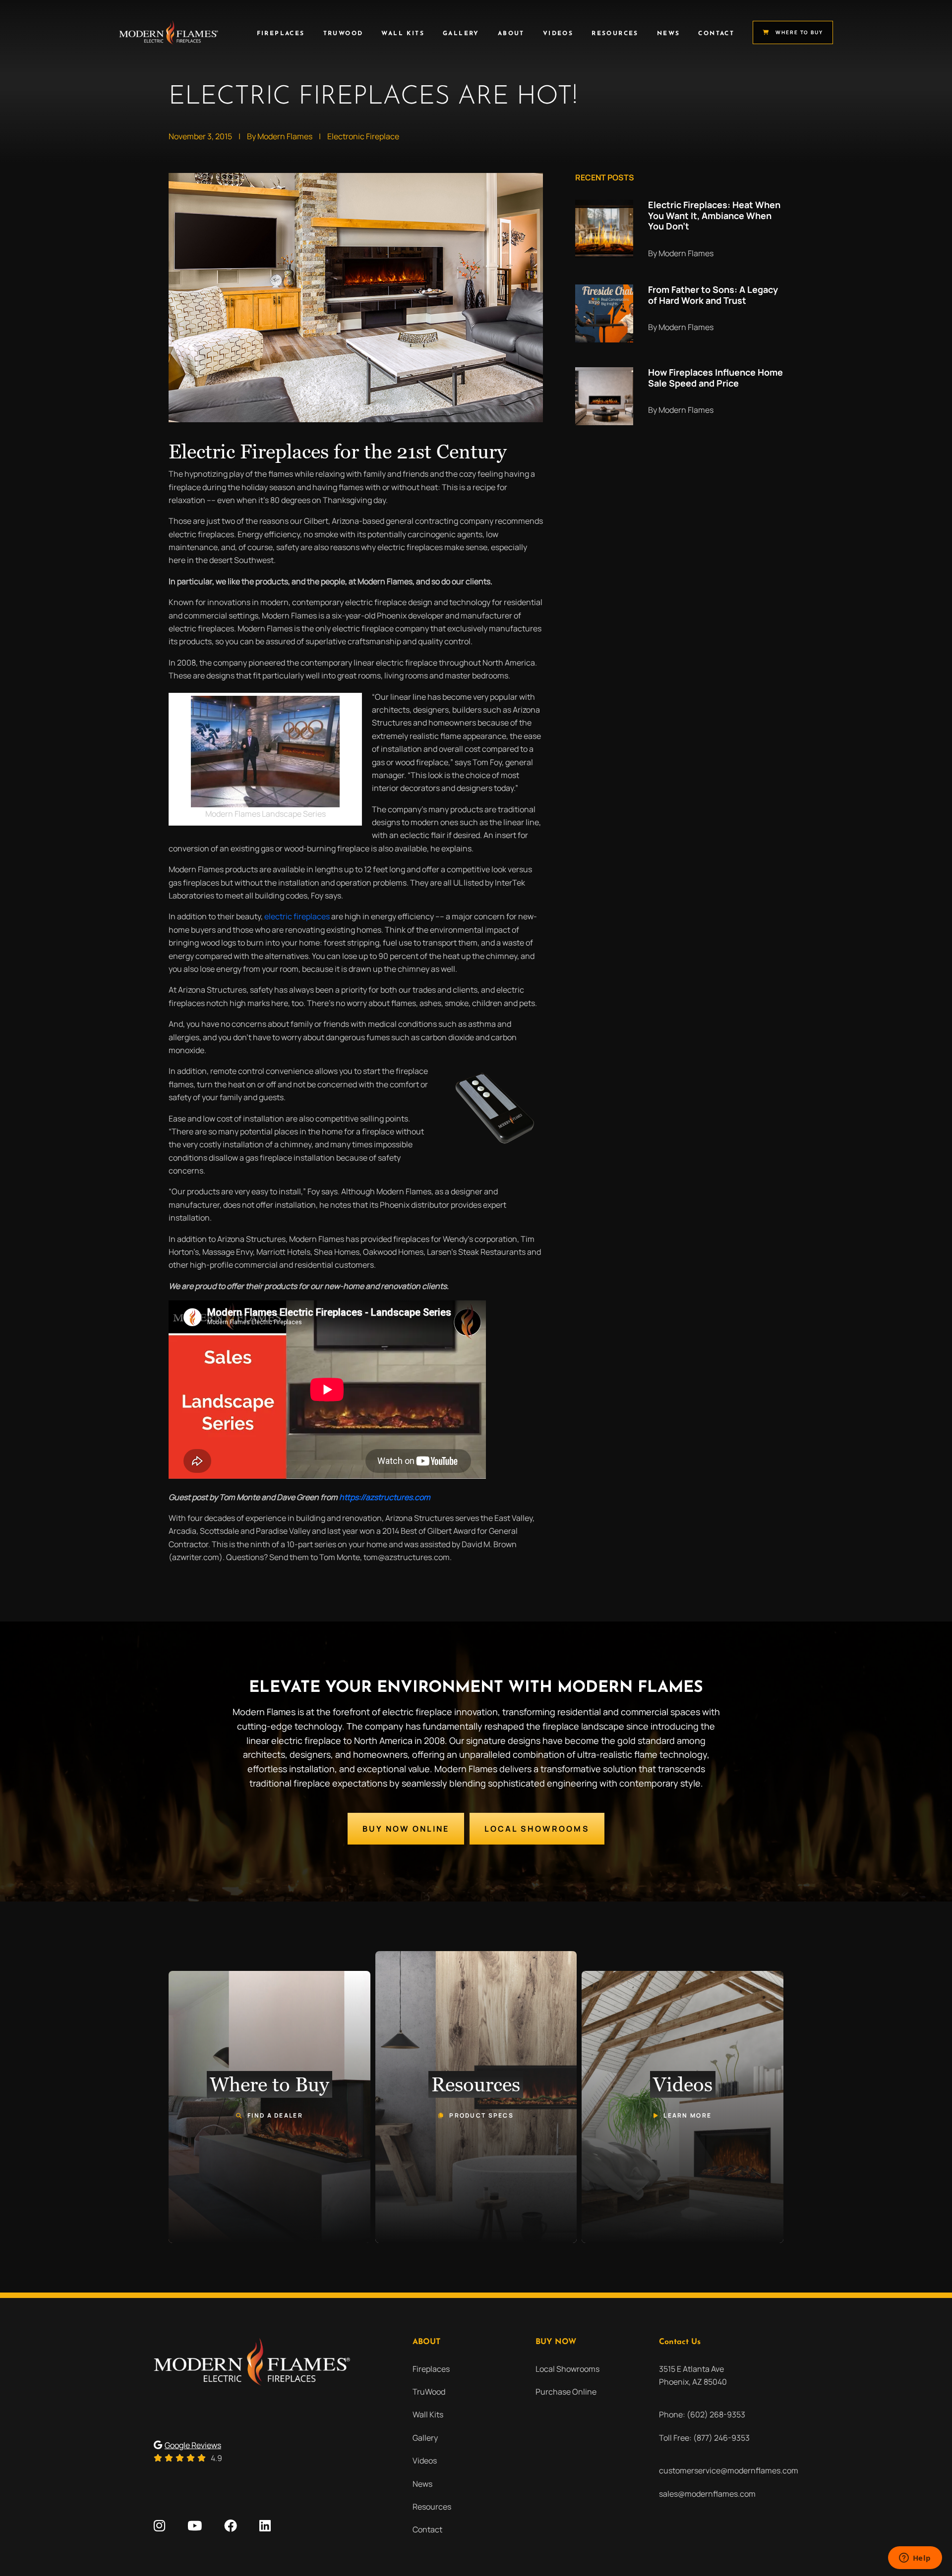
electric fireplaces (297, 916)
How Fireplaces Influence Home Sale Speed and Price (715, 378)
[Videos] (683, 2107)
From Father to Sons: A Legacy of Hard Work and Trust (713, 295)
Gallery (461, 34)
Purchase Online (566, 2392)
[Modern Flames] (169, 32)
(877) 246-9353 (721, 2438)
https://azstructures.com (385, 1497)
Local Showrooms (537, 1829)
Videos (558, 34)
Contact (716, 34)
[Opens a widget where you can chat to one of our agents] (915, 2559)
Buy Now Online (406, 1829)
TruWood (343, 34)
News (669, 34)
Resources (615, 34)
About (511, 34)
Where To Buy (799, 32)
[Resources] (476, 2097)
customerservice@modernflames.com (729, 2470)
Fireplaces (281, 34)
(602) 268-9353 (716, 2414)
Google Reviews (193, 2445)
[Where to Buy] (269, 2107)
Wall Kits (403, 34)
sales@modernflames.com (707, 2494)
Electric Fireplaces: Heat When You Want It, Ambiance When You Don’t (714, 215)
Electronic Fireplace (363, 136)
